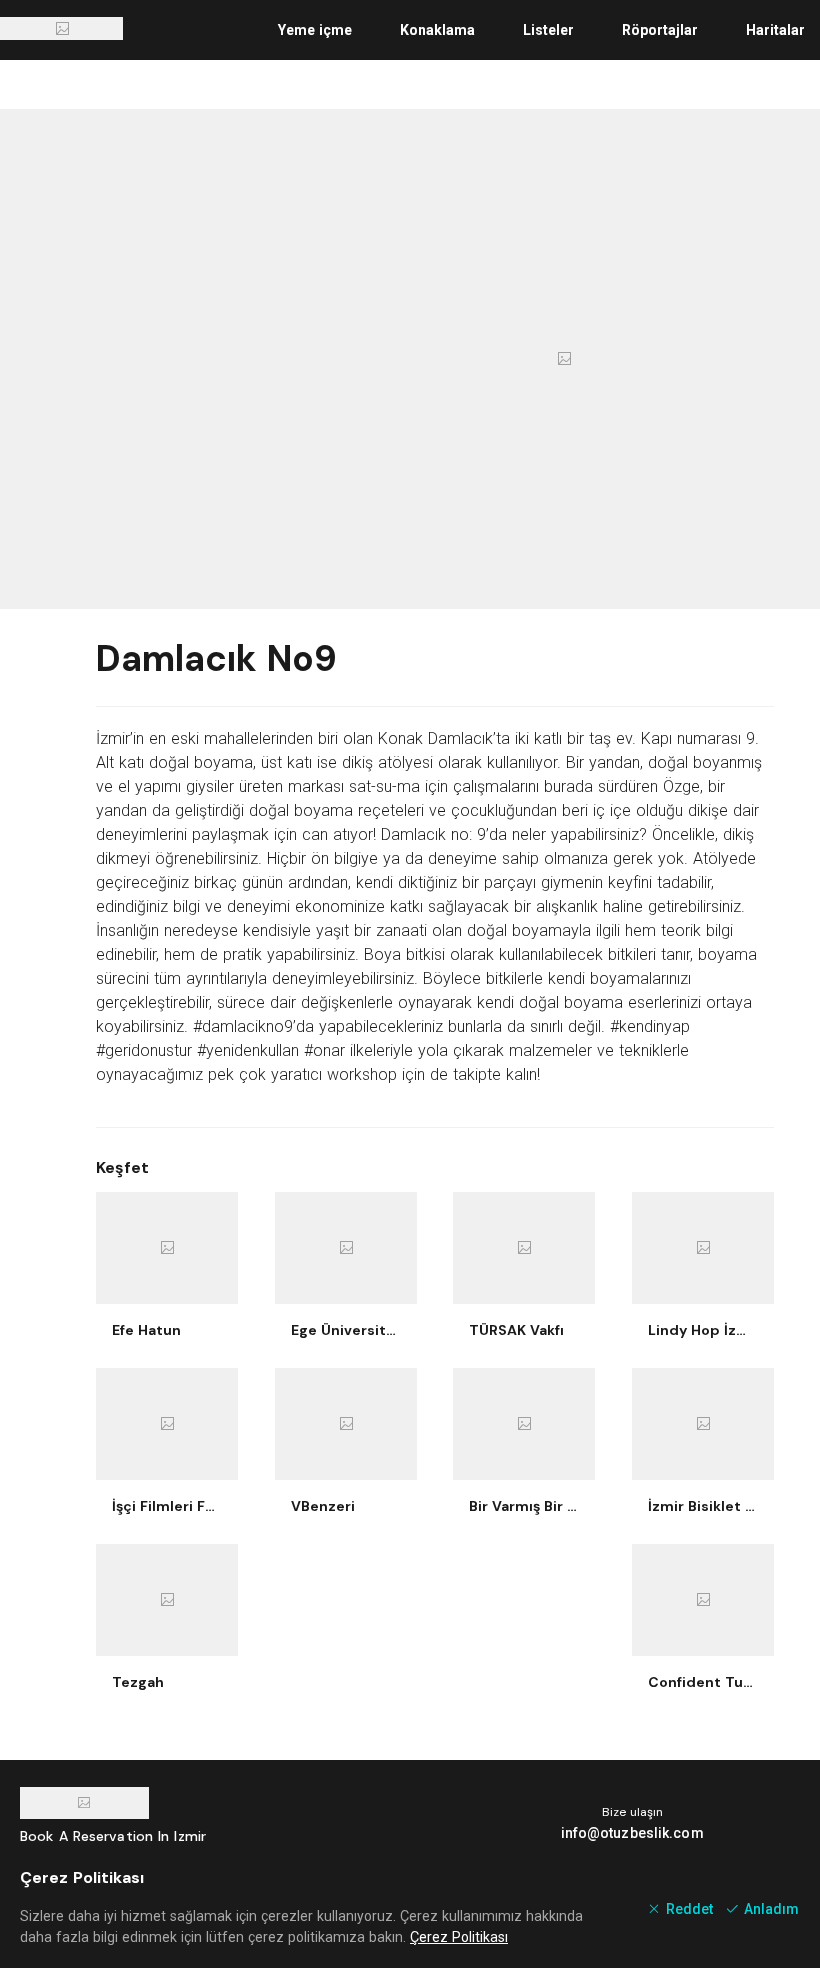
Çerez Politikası (459, 1937)
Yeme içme (315, 30)
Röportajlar (660, 30)
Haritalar (775, 30)
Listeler (548, 30)
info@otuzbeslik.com (632, 1833)
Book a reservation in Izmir (113, 1836)
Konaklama (437, 30)
